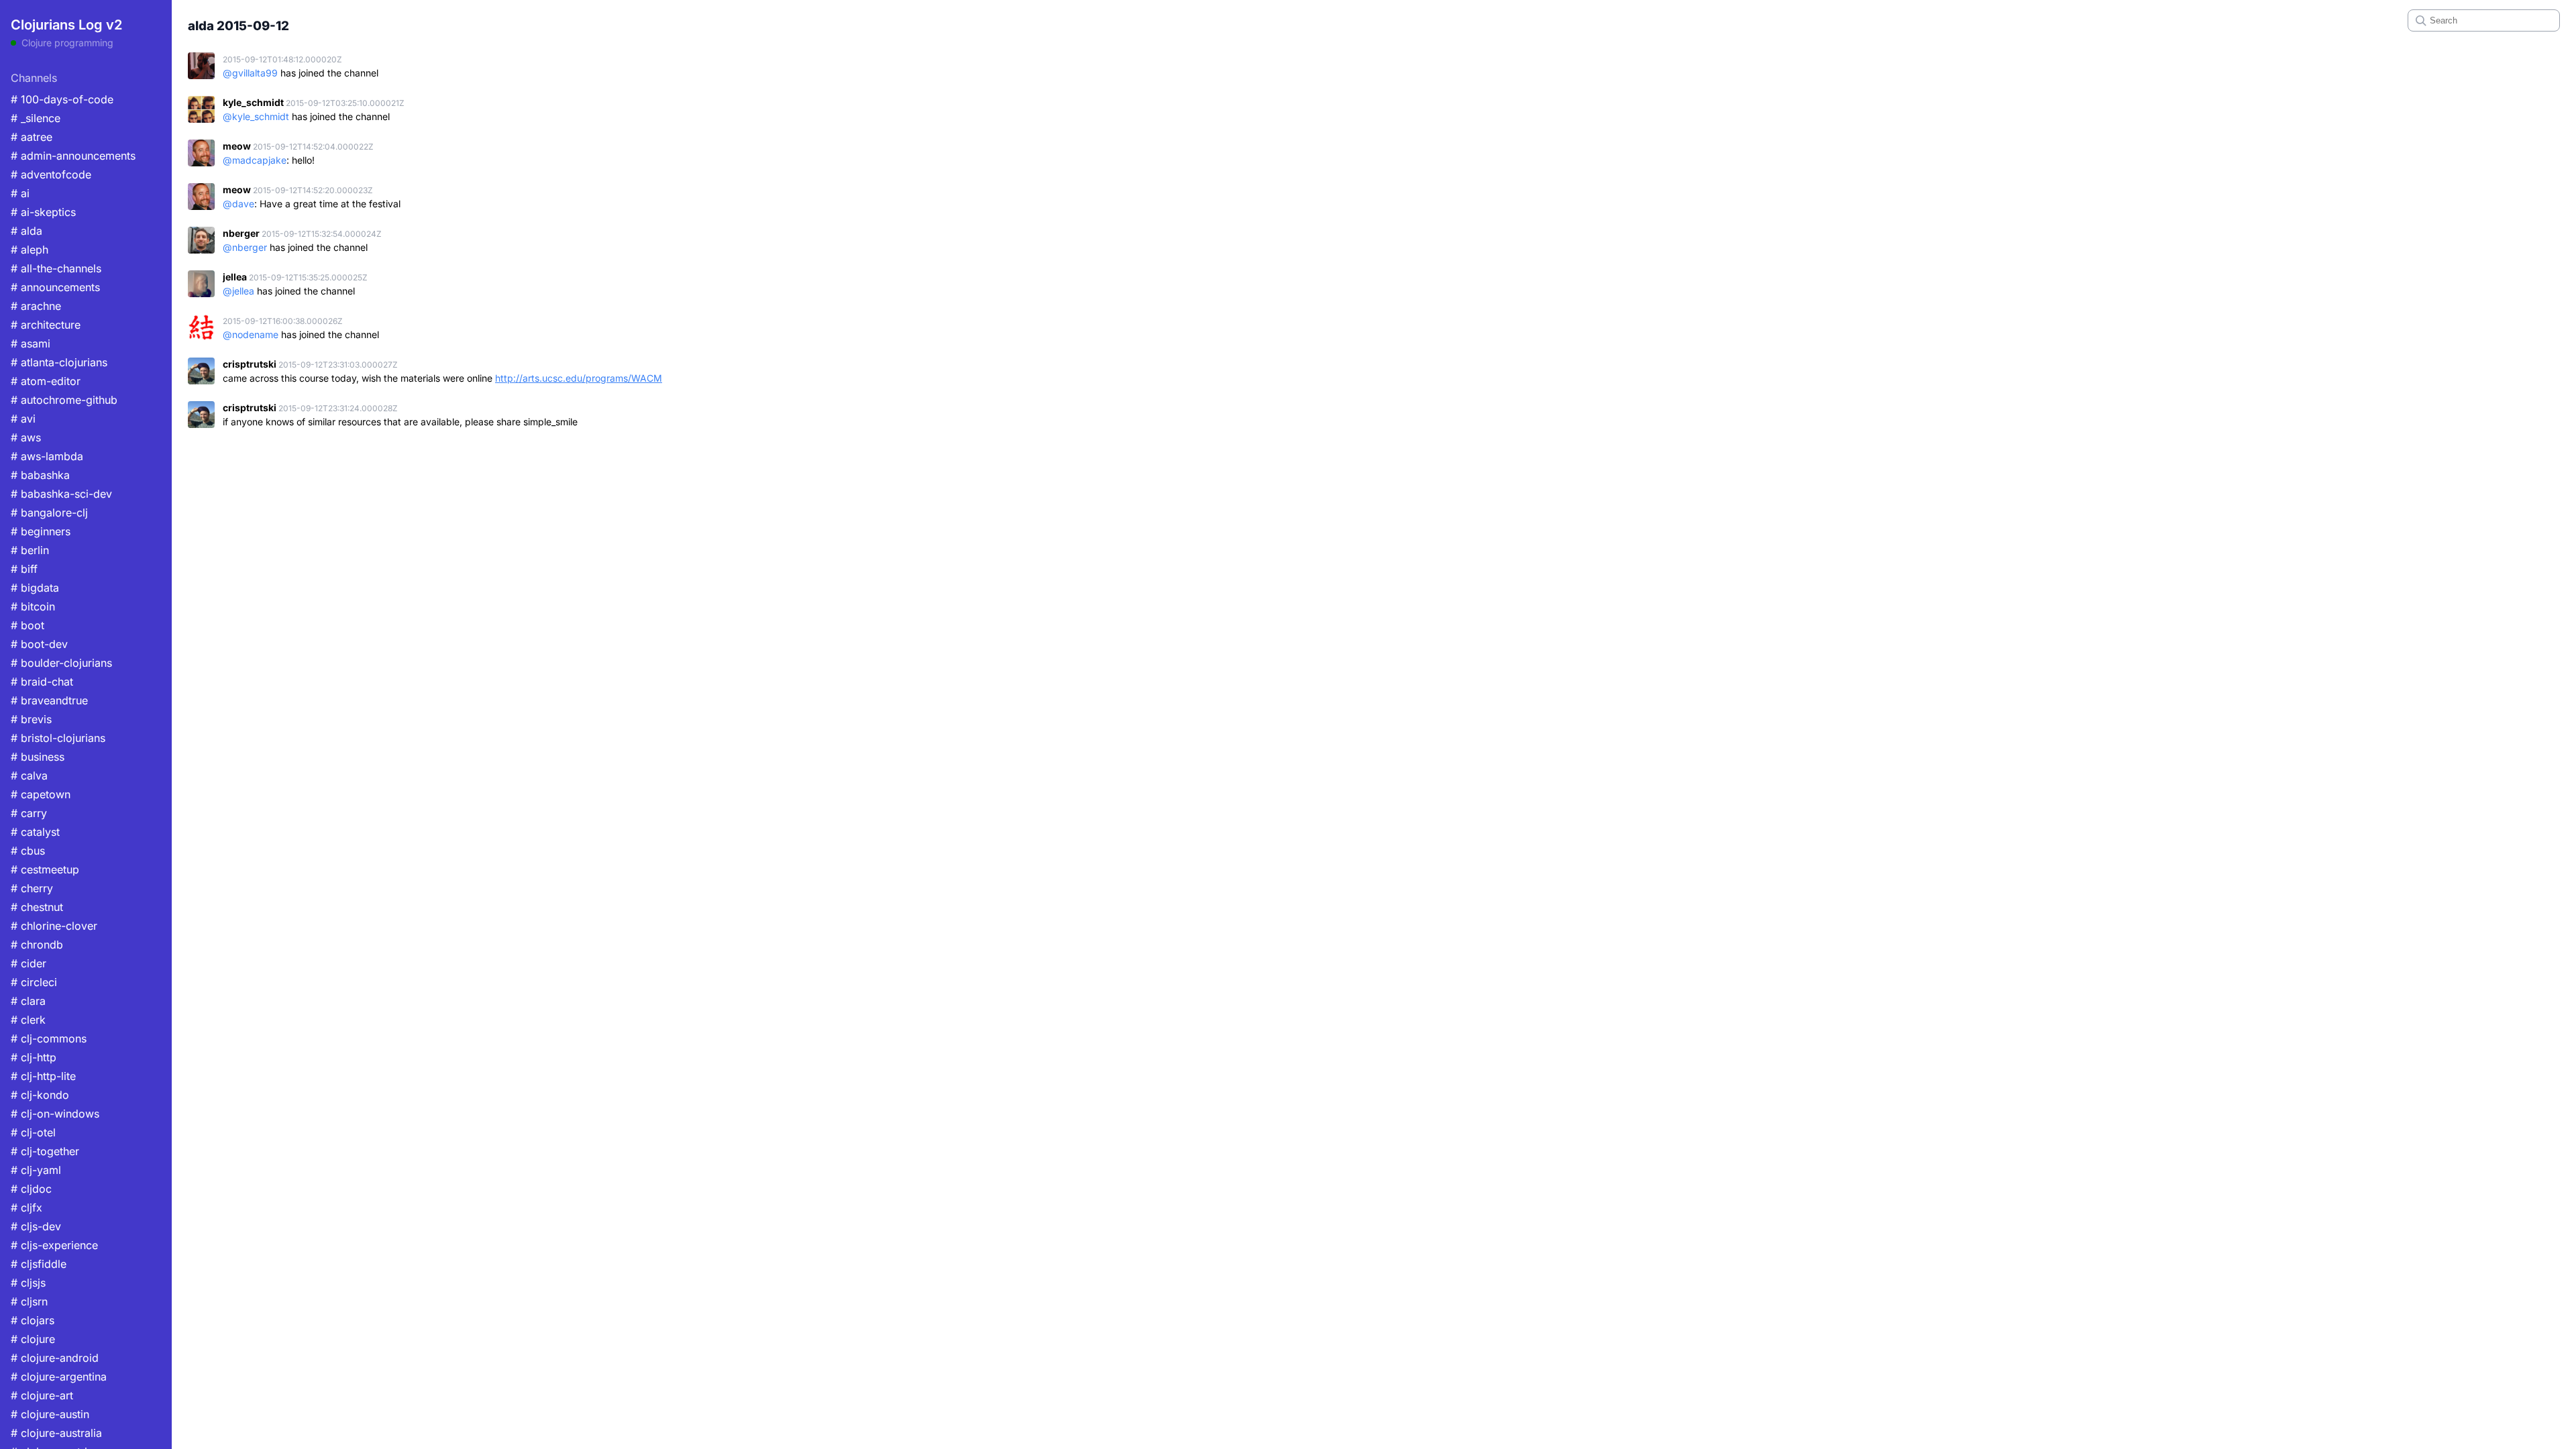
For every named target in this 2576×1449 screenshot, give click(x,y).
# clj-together (45, 1151)
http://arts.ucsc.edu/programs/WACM (579, 378)
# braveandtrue (49, 700)
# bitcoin (33, 606)
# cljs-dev (36, 1226)
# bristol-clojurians (58, 738)
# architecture (46, 325)
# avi (23, 419)
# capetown (41, 794)
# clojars (33, 1320)
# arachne (36, 306)
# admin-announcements (73, 156)
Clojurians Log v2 (66, 25)
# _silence (36, 118)
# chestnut (37, 907)
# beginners (41, 531)
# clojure (33, 1339)
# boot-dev (39, 644)
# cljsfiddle (39, 1264)
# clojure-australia (56, 1433)
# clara (28, 1001)
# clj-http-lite (43, 1076)
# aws (26, 437)
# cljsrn (29, 1301)
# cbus (28, 851)
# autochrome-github (64, 400)
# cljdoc (31, 1189)
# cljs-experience (54, 1245)
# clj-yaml (36, 1170)
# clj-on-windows (55, 1114)
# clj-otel (33, 1132)
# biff (24, 569)
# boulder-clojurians (61, 663)
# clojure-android (55, 1358)
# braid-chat (42, 682)
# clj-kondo (40, 1095)
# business (38, 757)
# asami (31, 343)
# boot (28, 625)
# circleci (34, 982)
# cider (29, 963)
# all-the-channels (56, 268)
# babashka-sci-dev (61, 494)
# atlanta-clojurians (59, 362)
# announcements (55, 287)
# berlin (30, 550)
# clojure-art (42, 1395)
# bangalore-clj (49, 513)
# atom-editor (46, 381)
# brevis (31, 719)
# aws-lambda (47, 456)
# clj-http (34, 1057)
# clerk (28, 1020)
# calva (29, 775)
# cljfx (26, 1207)
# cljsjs (28, 1283)
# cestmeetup (45, 869)
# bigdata (35, 588)
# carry (29, 813)
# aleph (30, 250)
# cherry (32, 888)
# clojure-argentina (59, 1377)
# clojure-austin (50, 1414)
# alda (26, 231)
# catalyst (35, 832)
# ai (20, 193)
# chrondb (37, 945)
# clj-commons (49, 1038)
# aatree (32, 137)
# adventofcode (51, 174)
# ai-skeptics (43, 212)
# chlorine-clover (54, 926)
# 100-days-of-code (62, 99)
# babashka (40, 475)
